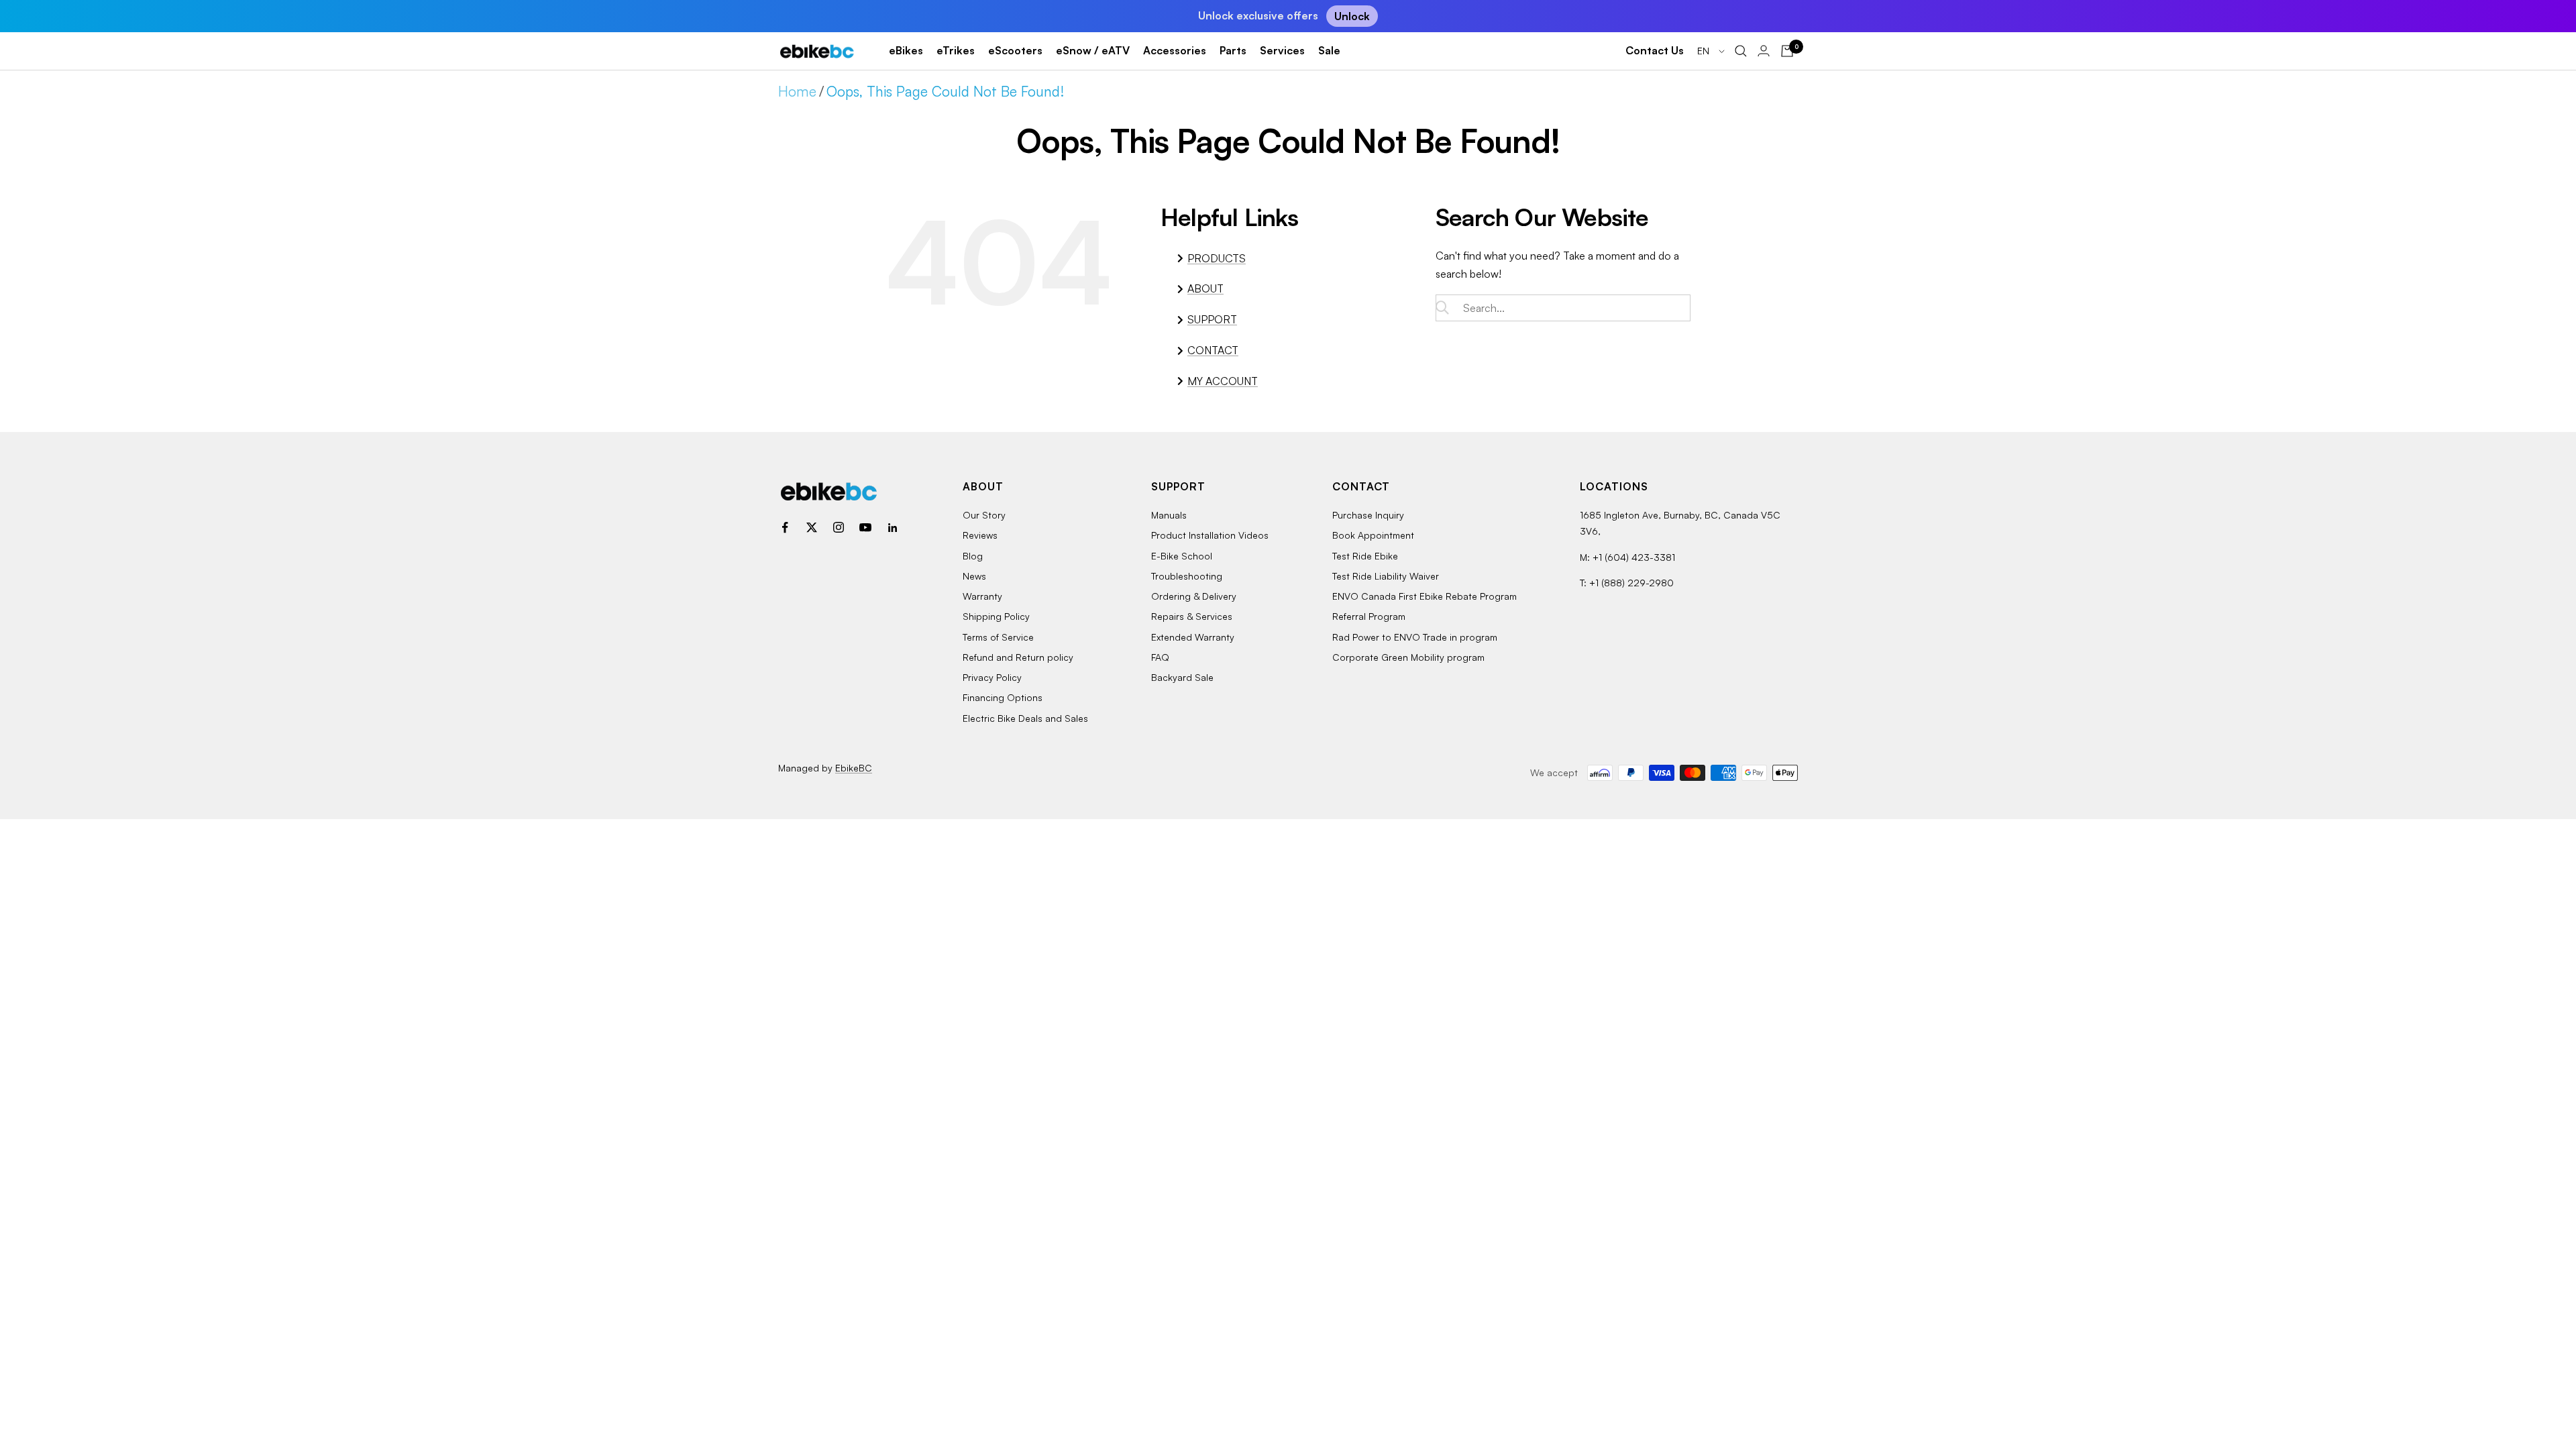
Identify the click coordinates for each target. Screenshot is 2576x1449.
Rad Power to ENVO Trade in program (1415, 637)
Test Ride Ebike (1365, 556)
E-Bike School (1182, 556)
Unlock (1352, 16)
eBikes (906, 50)
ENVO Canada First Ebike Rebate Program (1425, 596)
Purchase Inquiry (1368, 515)
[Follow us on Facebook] (785, 527)
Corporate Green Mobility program (1408, 657)
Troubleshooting (1187, 576)
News (974, 576)
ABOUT (1205, 288)
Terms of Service (998, 637)
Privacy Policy (992, 677)
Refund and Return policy (1018, 657)
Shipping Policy (996, 616)
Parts (1233, 50)
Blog (973, 556)
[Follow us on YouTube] (865, 527)
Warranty (982, 596)
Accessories (1175, 50)
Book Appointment (1373, 535)
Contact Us (1655, 50)
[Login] (1764, 51)
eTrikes (956, 50)
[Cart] (1787, 51)
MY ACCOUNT (1223, 381)
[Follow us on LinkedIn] (892, 527)
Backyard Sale (1182, 677)
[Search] (1741, 51)
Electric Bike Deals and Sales (1025, 718)
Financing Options (1003, 697)
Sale (1329, 50)
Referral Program (1369, 616)
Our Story (984, 515)
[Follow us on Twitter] (812, 527)
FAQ (1160, 657)
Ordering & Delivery (1194, 596)
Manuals (1169, 515)
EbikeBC (854, 768)
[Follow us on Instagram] (839, 527)
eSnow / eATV (1093, 50)
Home (797, 91)
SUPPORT (1212, 319)
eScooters (1015, 50)
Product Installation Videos (1210, 535)
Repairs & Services (1192, 616)
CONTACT (1213, 350)
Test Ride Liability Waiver (1386, 576)
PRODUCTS (1217, 258)
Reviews (980, 535)
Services (1282, 50)
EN (1705, 51)
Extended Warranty (1193, 637)
